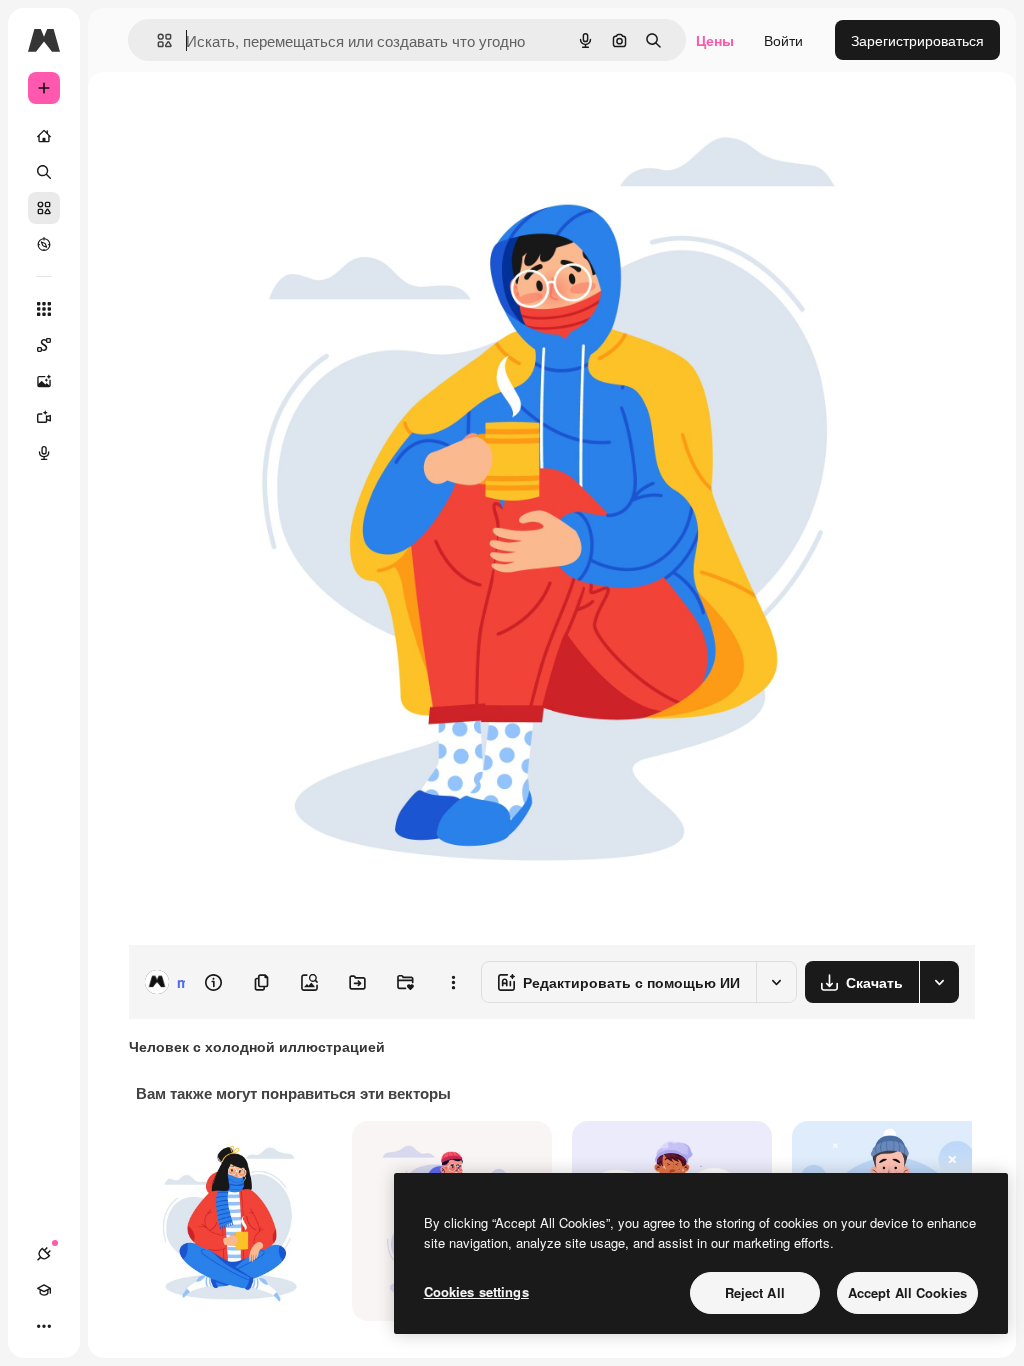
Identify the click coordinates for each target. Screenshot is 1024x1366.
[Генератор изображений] (44, 381)
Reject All (755, 1292)
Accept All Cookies (907, 1292)
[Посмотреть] (44, 244)
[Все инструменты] (44, 309)
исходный (262, 117)
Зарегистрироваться (917, 40)
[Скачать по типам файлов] (939, 982)
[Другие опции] (453, 982)
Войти (783, 40)
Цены (715, 40)
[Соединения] (44, 1254)
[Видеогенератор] (44, 417)
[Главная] (44, 136)
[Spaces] (44, 345)
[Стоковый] (44, 208)
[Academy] (44, 1290)
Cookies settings (476, 1291)
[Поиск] (44, 172)
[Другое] (44, 1326)
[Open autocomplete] (156, 40)
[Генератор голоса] (44, 453)
